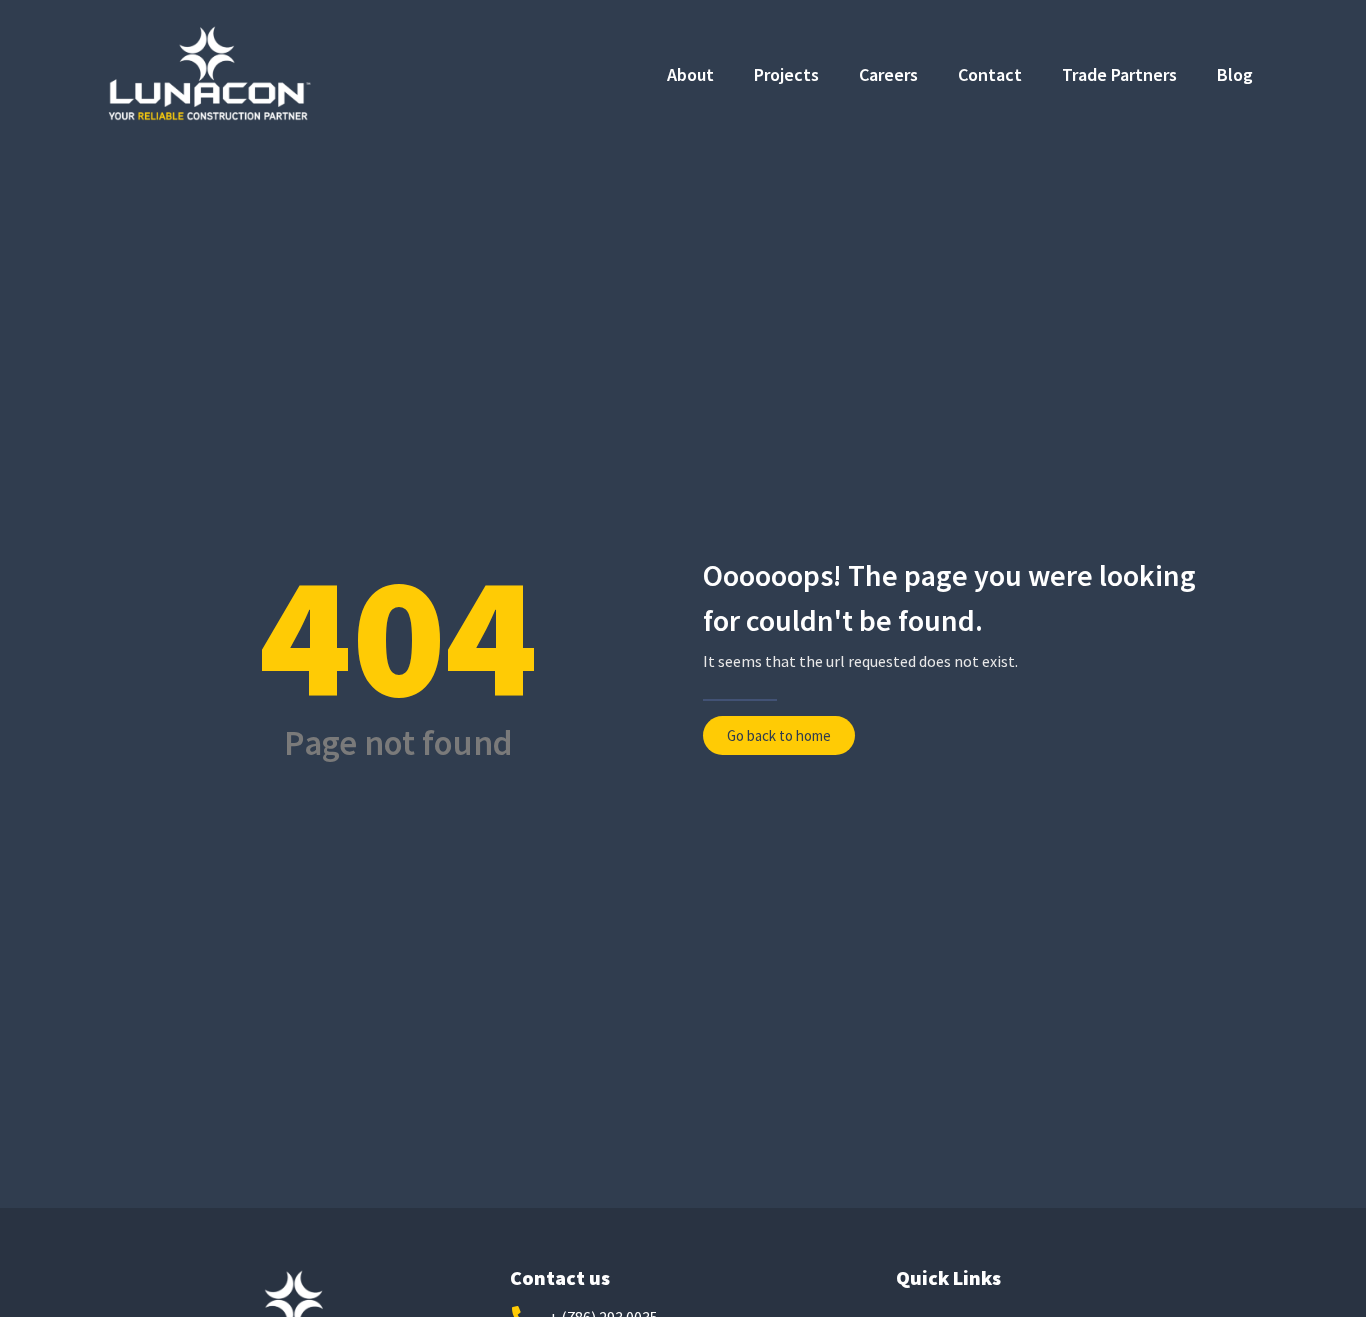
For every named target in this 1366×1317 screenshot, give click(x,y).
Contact (990, 74)
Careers (888, 74)
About (690, 74)
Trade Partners (1119, 74)
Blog (1235, 74)
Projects (786, 74)
